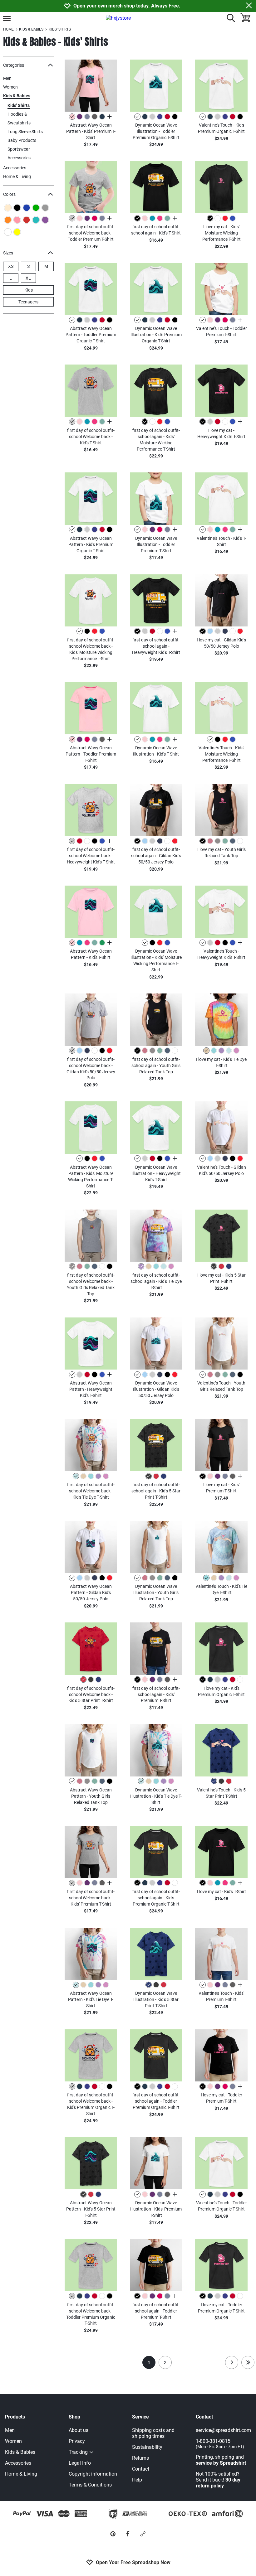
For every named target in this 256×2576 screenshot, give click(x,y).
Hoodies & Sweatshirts (19, 114)
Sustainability (147, 2447)
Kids (29, 290)
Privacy (77, 2441)
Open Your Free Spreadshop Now (133, 2562)
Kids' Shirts (19, 105)
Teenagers (28, 302)
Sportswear (19, 149)
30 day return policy (218, 2483)
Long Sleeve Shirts (25, 132)
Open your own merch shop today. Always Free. (127, 6)
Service (140, 2417)
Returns (140, 2458)
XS (11, 266)
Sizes (8, 253)
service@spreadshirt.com (223, 2430)
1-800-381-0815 (220, 2444)
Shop (74, 2417)
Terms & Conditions (90, 2485)
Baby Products (22, 140)
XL (28, 278)
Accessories (19, 158)
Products (15, 2417)
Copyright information (93, 2474)
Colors (9, 194)
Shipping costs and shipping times (153, 2433)
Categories (14, 65)
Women (10, 87)
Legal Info (80, 2463)
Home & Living (17, 176)
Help (137, 2480)
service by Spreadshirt (221, 2463)
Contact (141, 2469)
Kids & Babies (17, 96)
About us (79, 2430)
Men (7, 78)
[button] (91, 86)
